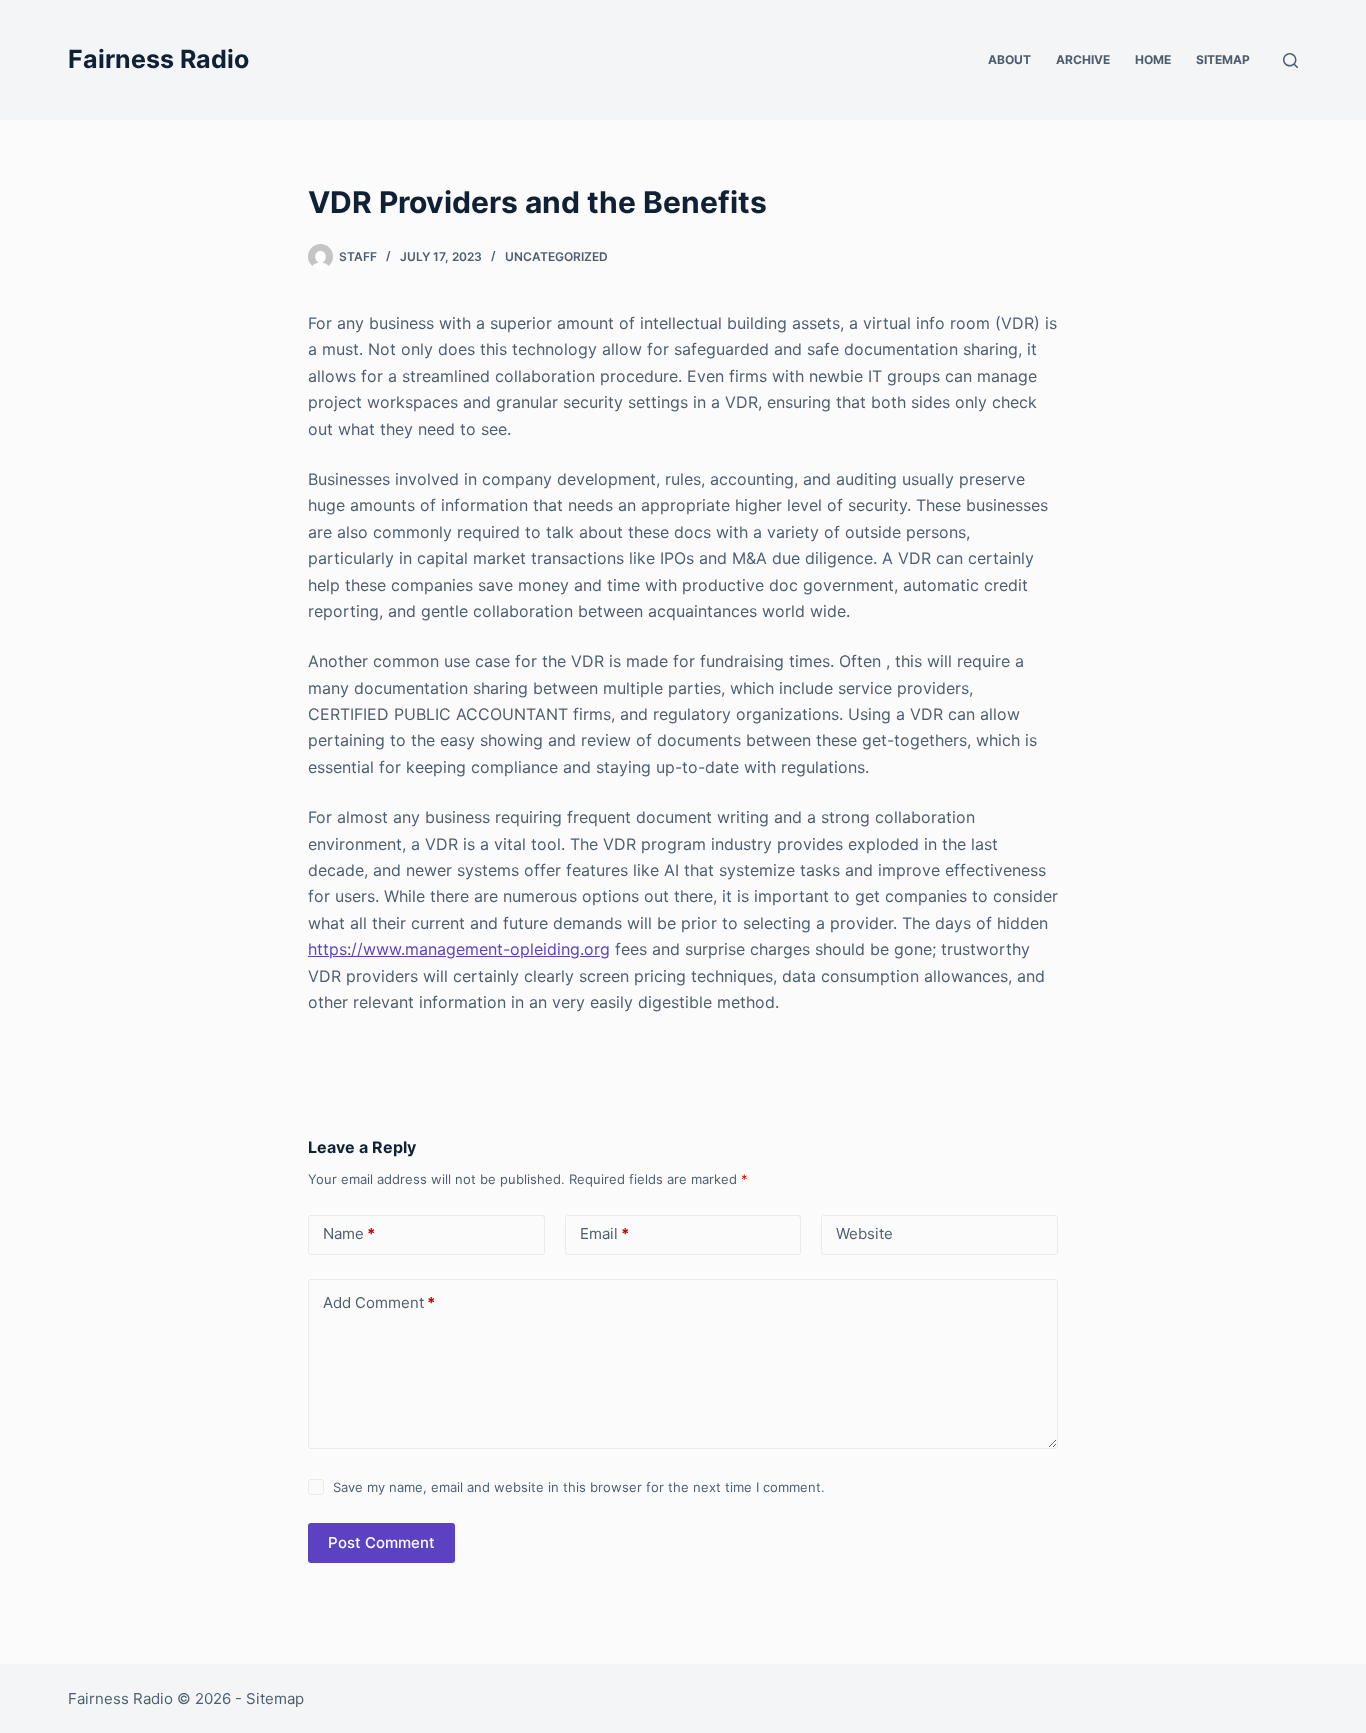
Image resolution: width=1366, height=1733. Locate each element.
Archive (1083, 59)
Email (604, 1233)
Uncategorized (556, 256)
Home (1153, 59)
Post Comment (381, 1542)
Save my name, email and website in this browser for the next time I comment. (579, 1487)
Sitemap (1223, 59)
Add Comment (379, 1302)
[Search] (1290, 60)
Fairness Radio (158, 59)
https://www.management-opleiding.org (459, 949)
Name (349, 1233)
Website (864, 1233)
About (1009, 59)
